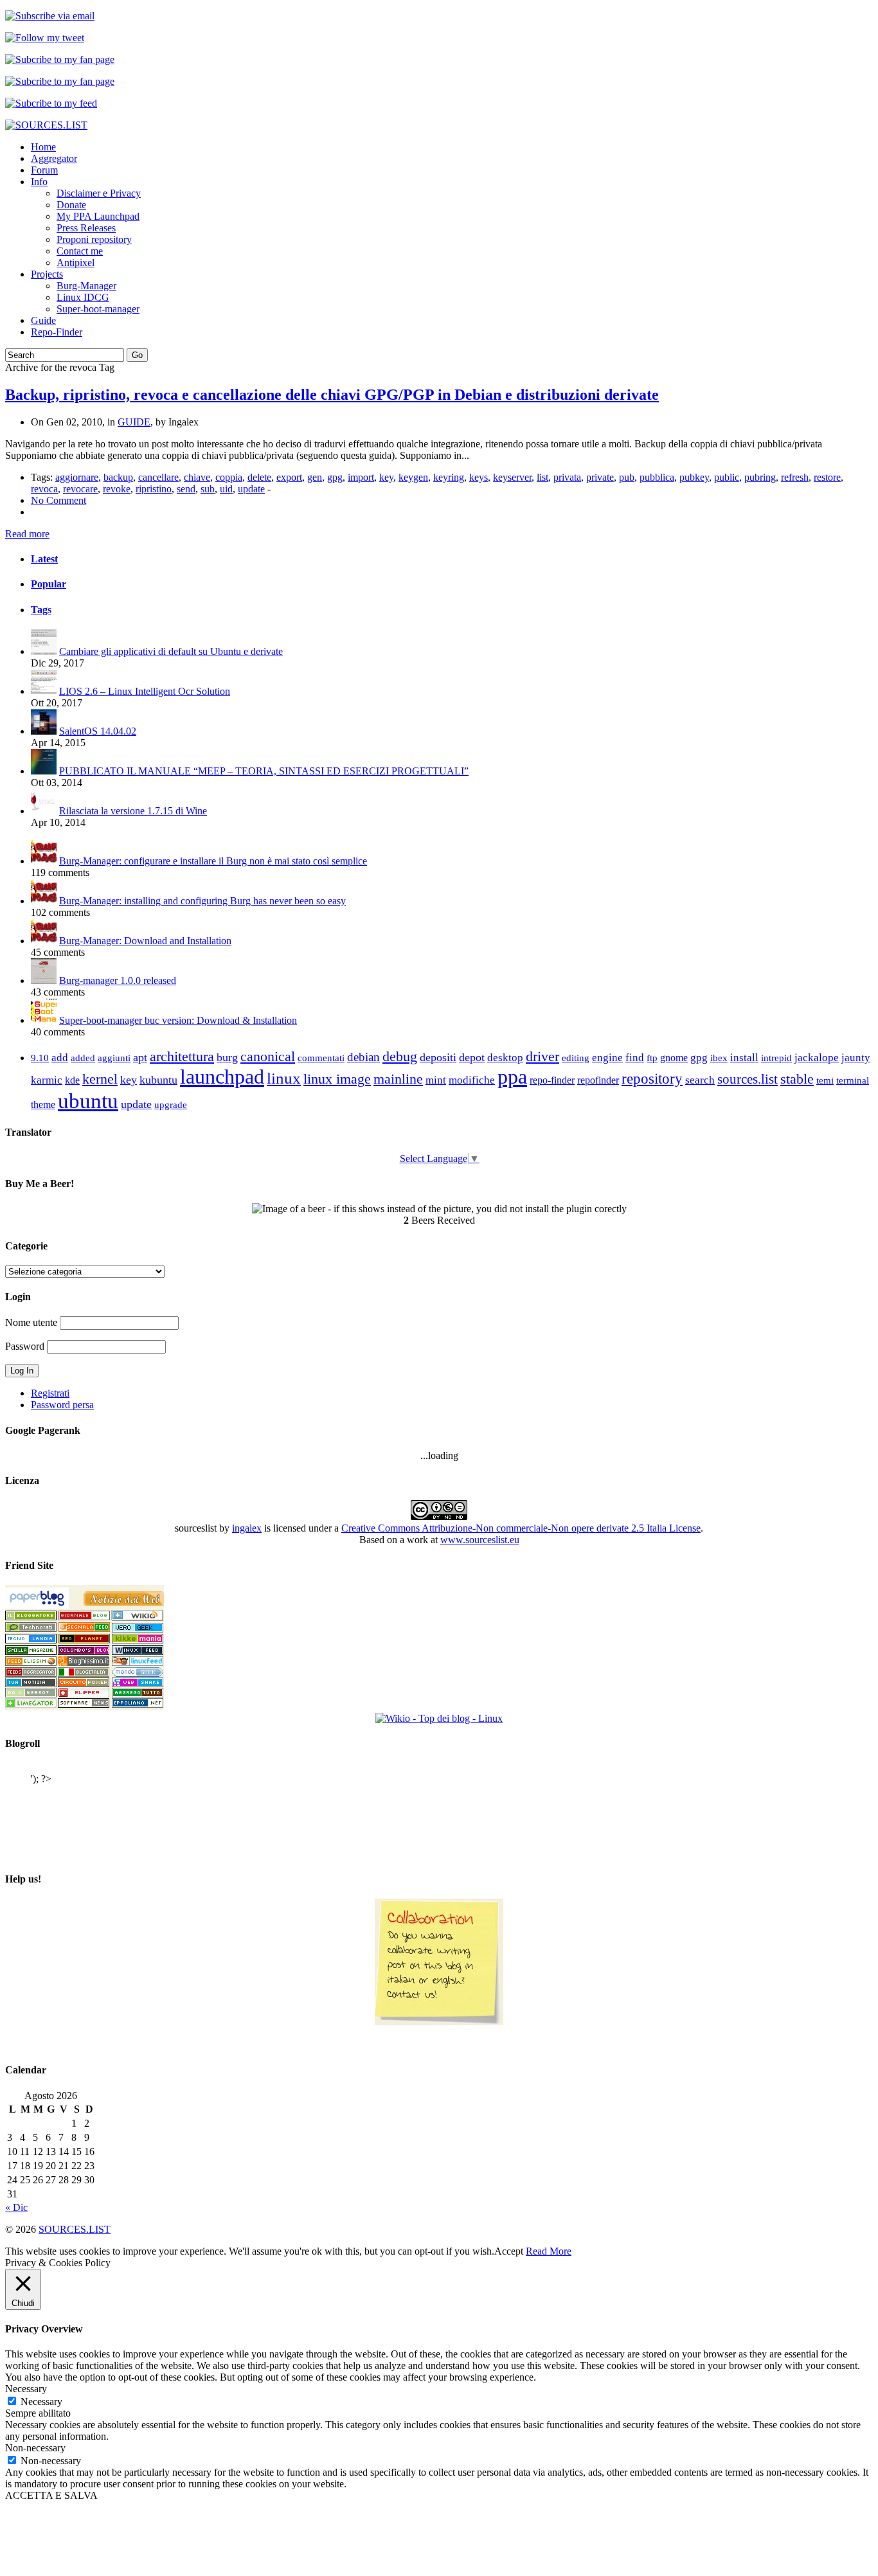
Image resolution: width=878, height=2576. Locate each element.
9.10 (40, 1058)
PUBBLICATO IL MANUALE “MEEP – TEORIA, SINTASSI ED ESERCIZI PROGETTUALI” (264, 771)
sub (208, 489)
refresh (795, 477)
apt (140, 1057)
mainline (398, 1079)
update (251, 489)
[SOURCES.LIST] (46, 125)
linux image (337, 1079)
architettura (182, 1057)
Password (25, 1346)
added (83, 1058)
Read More (549, 2251)
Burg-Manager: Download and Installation (145, 941)
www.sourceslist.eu (480, 1540)
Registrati (50, 1393)
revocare (80, 489)
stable (797, 1079)
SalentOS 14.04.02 (98, 731)
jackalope (817, 1058)
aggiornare (77, 477)
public (727, 477)
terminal (853, 1080)
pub (627, 477)
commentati (321, 1058)
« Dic (16, 2207)
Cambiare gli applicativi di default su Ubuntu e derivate (171, 651)
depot (472, 1057)
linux (284, 1078)
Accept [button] (509, 2251)
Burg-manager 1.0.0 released (118, 980)
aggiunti (114, 1058)
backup (118, 477)
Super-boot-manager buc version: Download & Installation (178, 1020)
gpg (335, 477)
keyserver (512, 477)
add (60, 1058)
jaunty (856, 1058)
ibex (719, 1058)
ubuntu (88, 1101)
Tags (41, 610)
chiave (197, 477)
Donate (71, 205)
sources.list (748, 1079)
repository (652, 1079)
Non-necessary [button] (35, 2448)
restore (827, 477)
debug (400, 1056)
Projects (47, 274)
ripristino (154, 489)
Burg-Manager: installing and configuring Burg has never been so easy (202, 901)
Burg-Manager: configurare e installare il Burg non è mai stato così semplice (213, 861)
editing (576, 1058)
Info (39, 182)
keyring (449, 477)
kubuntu (158, 1080)
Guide (43, 320)
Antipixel (76, 263)
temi (825, 1080)
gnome (674, 1058)
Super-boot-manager (98, 309)
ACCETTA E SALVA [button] (51, 2495)
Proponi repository (94, 239)
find (635, 1058)
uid (226, 489)
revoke (117, 489)
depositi (438, 1057)
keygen (413, 477)
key (386, 477)
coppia (229, 477)
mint (436, 1080)
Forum (44, 170)
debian (363, 1057)
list (542, 477)
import (361, 477)
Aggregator (54, 158)
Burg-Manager (86, 286)
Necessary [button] (26, 2389)
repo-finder (552, 1080)
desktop (505, 1058)
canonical (268, 1056)
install (744, 1058)
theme (43, 1105)
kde (72, 1080)
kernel (100, 1079)
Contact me (80, 251)
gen (315, 477)
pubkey (694, 477)
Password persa (62, 1405)
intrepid (776, 1058)
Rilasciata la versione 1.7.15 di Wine (133, 811)
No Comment (58, 500)
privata (567, 477)
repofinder (598, 1080)
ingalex (247, 1528)
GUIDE (134, 422)
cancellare (158, 477)
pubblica (657, 477)
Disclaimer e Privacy (99, 193)
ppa (512, 1077)
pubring (760, 477)
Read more (27, 534)
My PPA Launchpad (98, 216)
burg (227, 1057)
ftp (652, 1058)
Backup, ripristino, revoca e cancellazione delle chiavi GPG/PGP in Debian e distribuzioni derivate (332, 395)
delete (259, 477)
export (289, 477)
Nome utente (31, 1322)
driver (542, 1056)
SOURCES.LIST (75, 2229)
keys (479, 477)
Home (43, 147)
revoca (44, 489)
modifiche (472, 1080)
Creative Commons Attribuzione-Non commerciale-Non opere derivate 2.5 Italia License (521, 1528)
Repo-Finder (57, 332)
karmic (47, 1080)
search (700, 1080)
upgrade (171, 1105)
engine (607, 1058)
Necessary (41, 2402)
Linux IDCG (83, 297)
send (186, 489)
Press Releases (86, 228)
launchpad (222, 1077)
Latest (44, 559)
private (600, 477)
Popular (49, 584)
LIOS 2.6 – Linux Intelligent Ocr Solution (145, 691)
